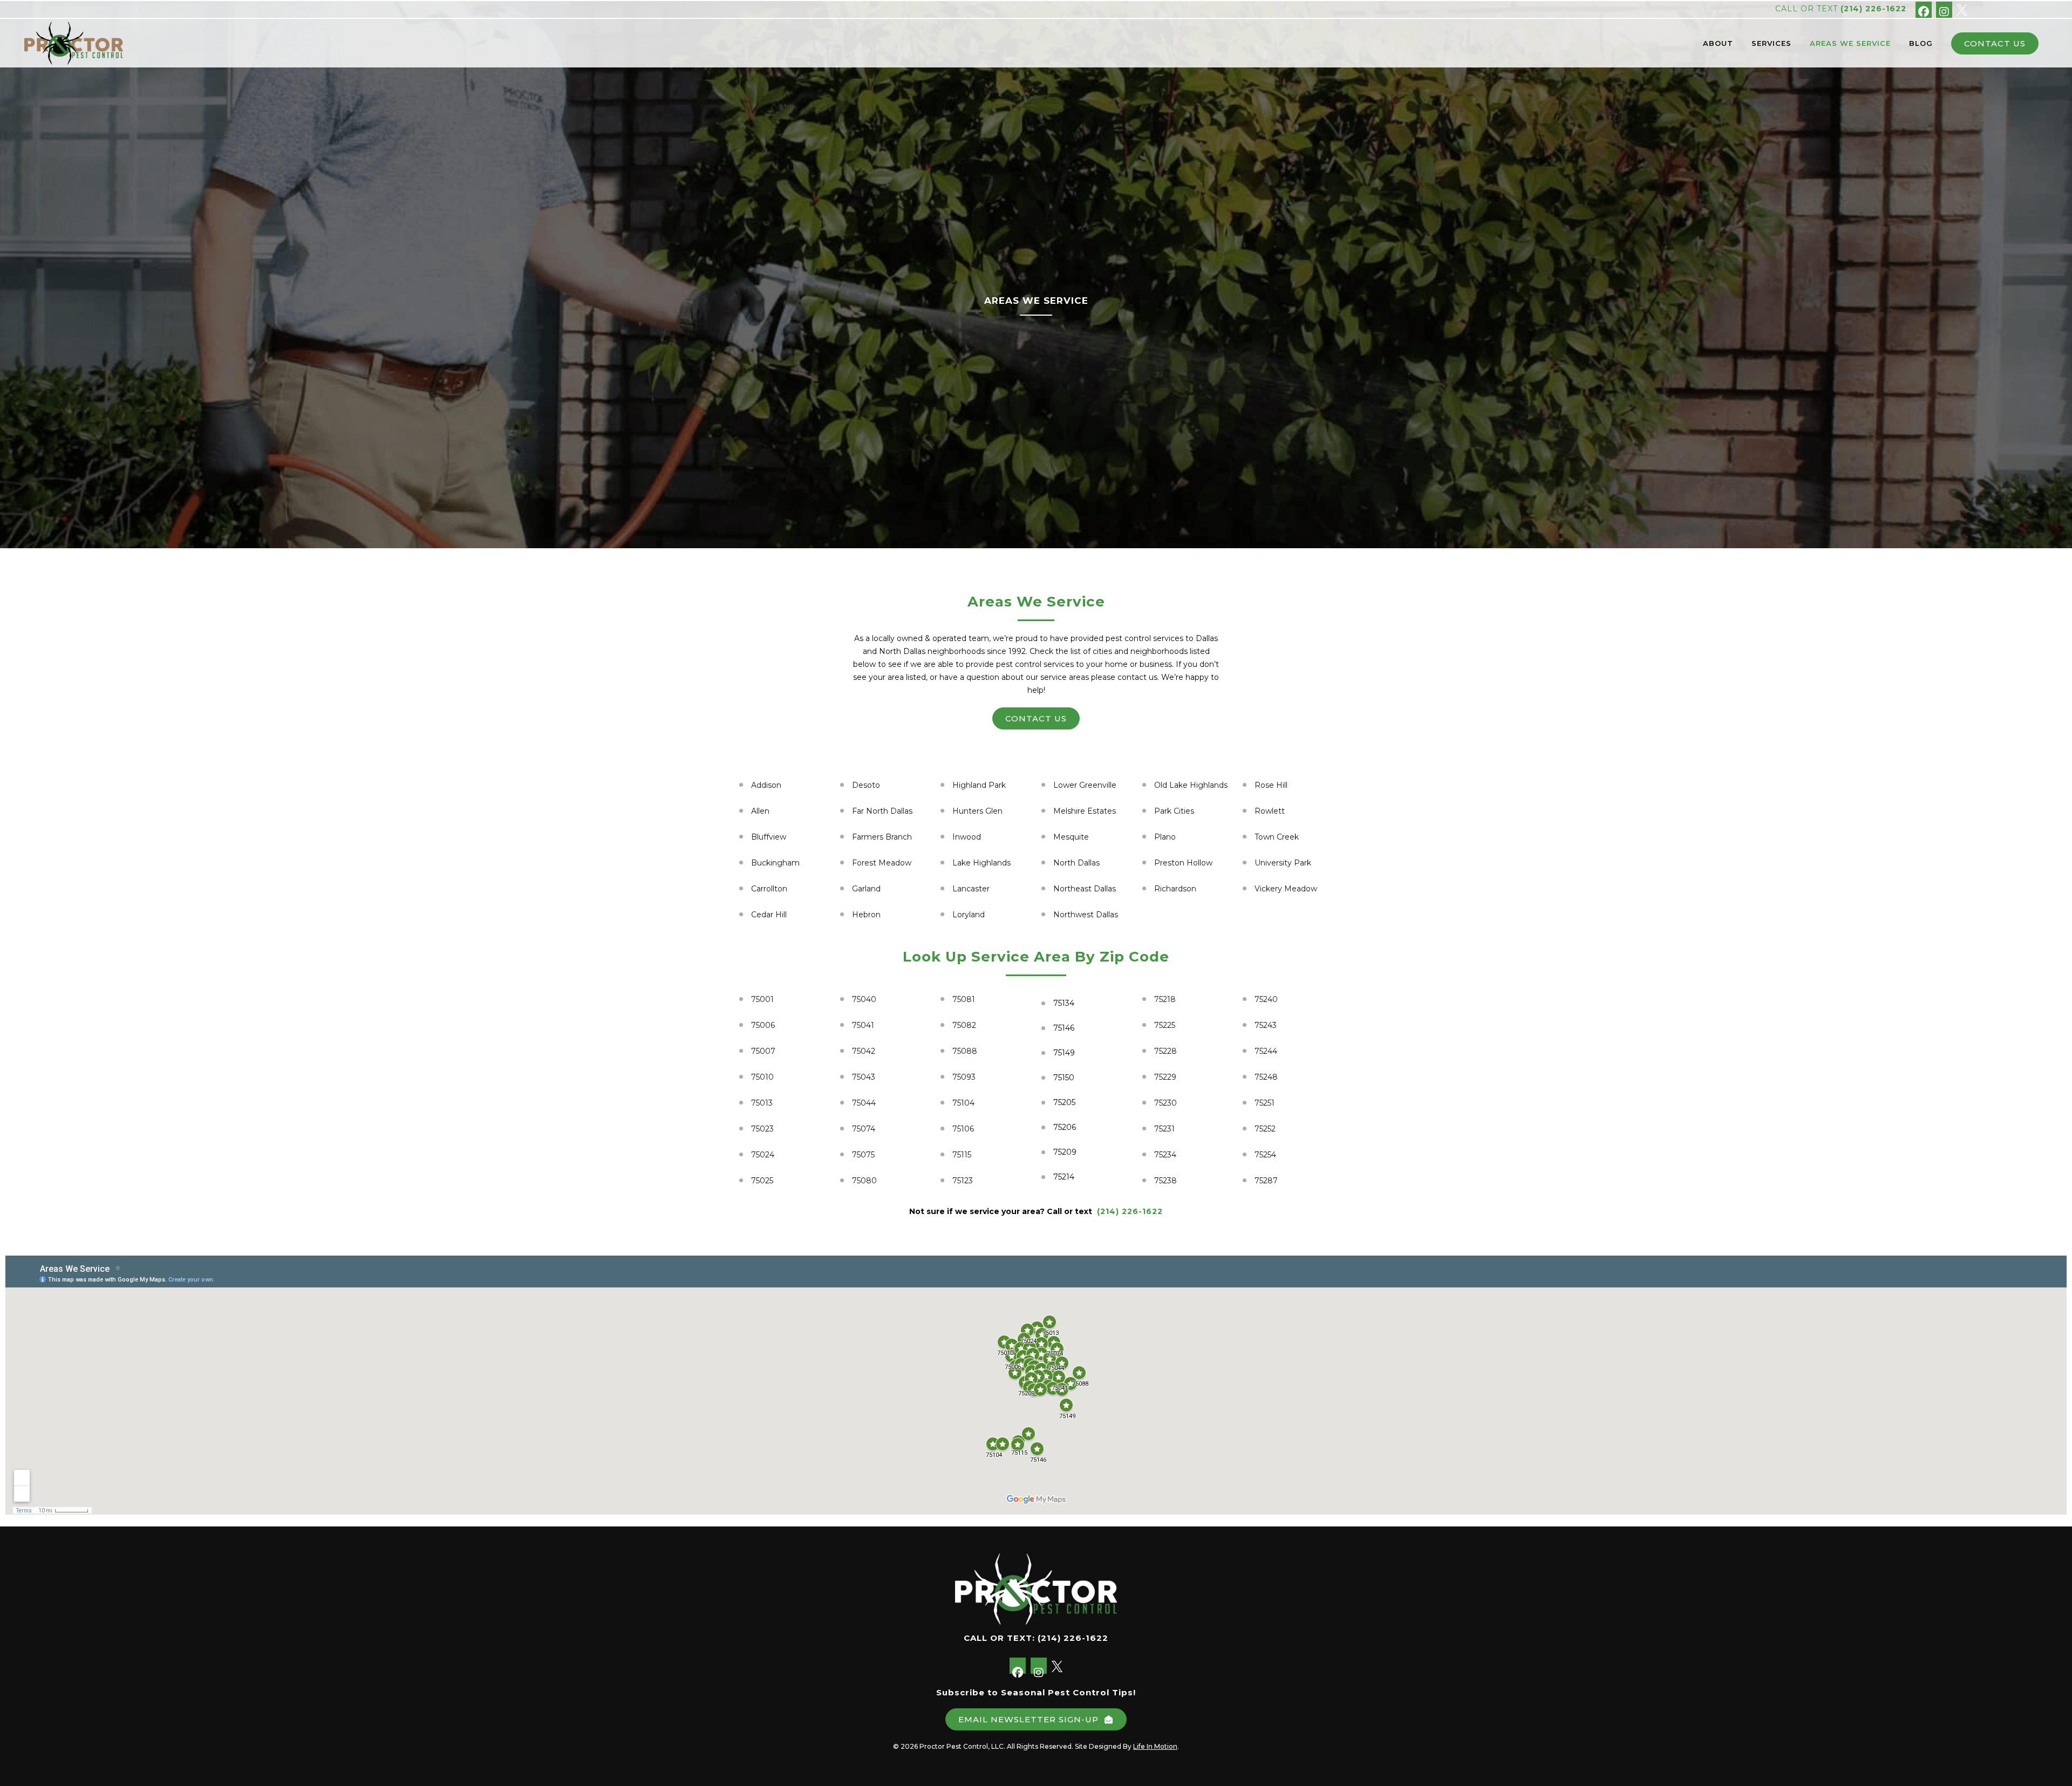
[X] (1962, 9)
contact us (1036, 718)
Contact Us (1995, 43)
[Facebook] (1924, 10)
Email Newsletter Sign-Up (1028, 1719)
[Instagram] (1944, 10)
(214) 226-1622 (1873, 9)
